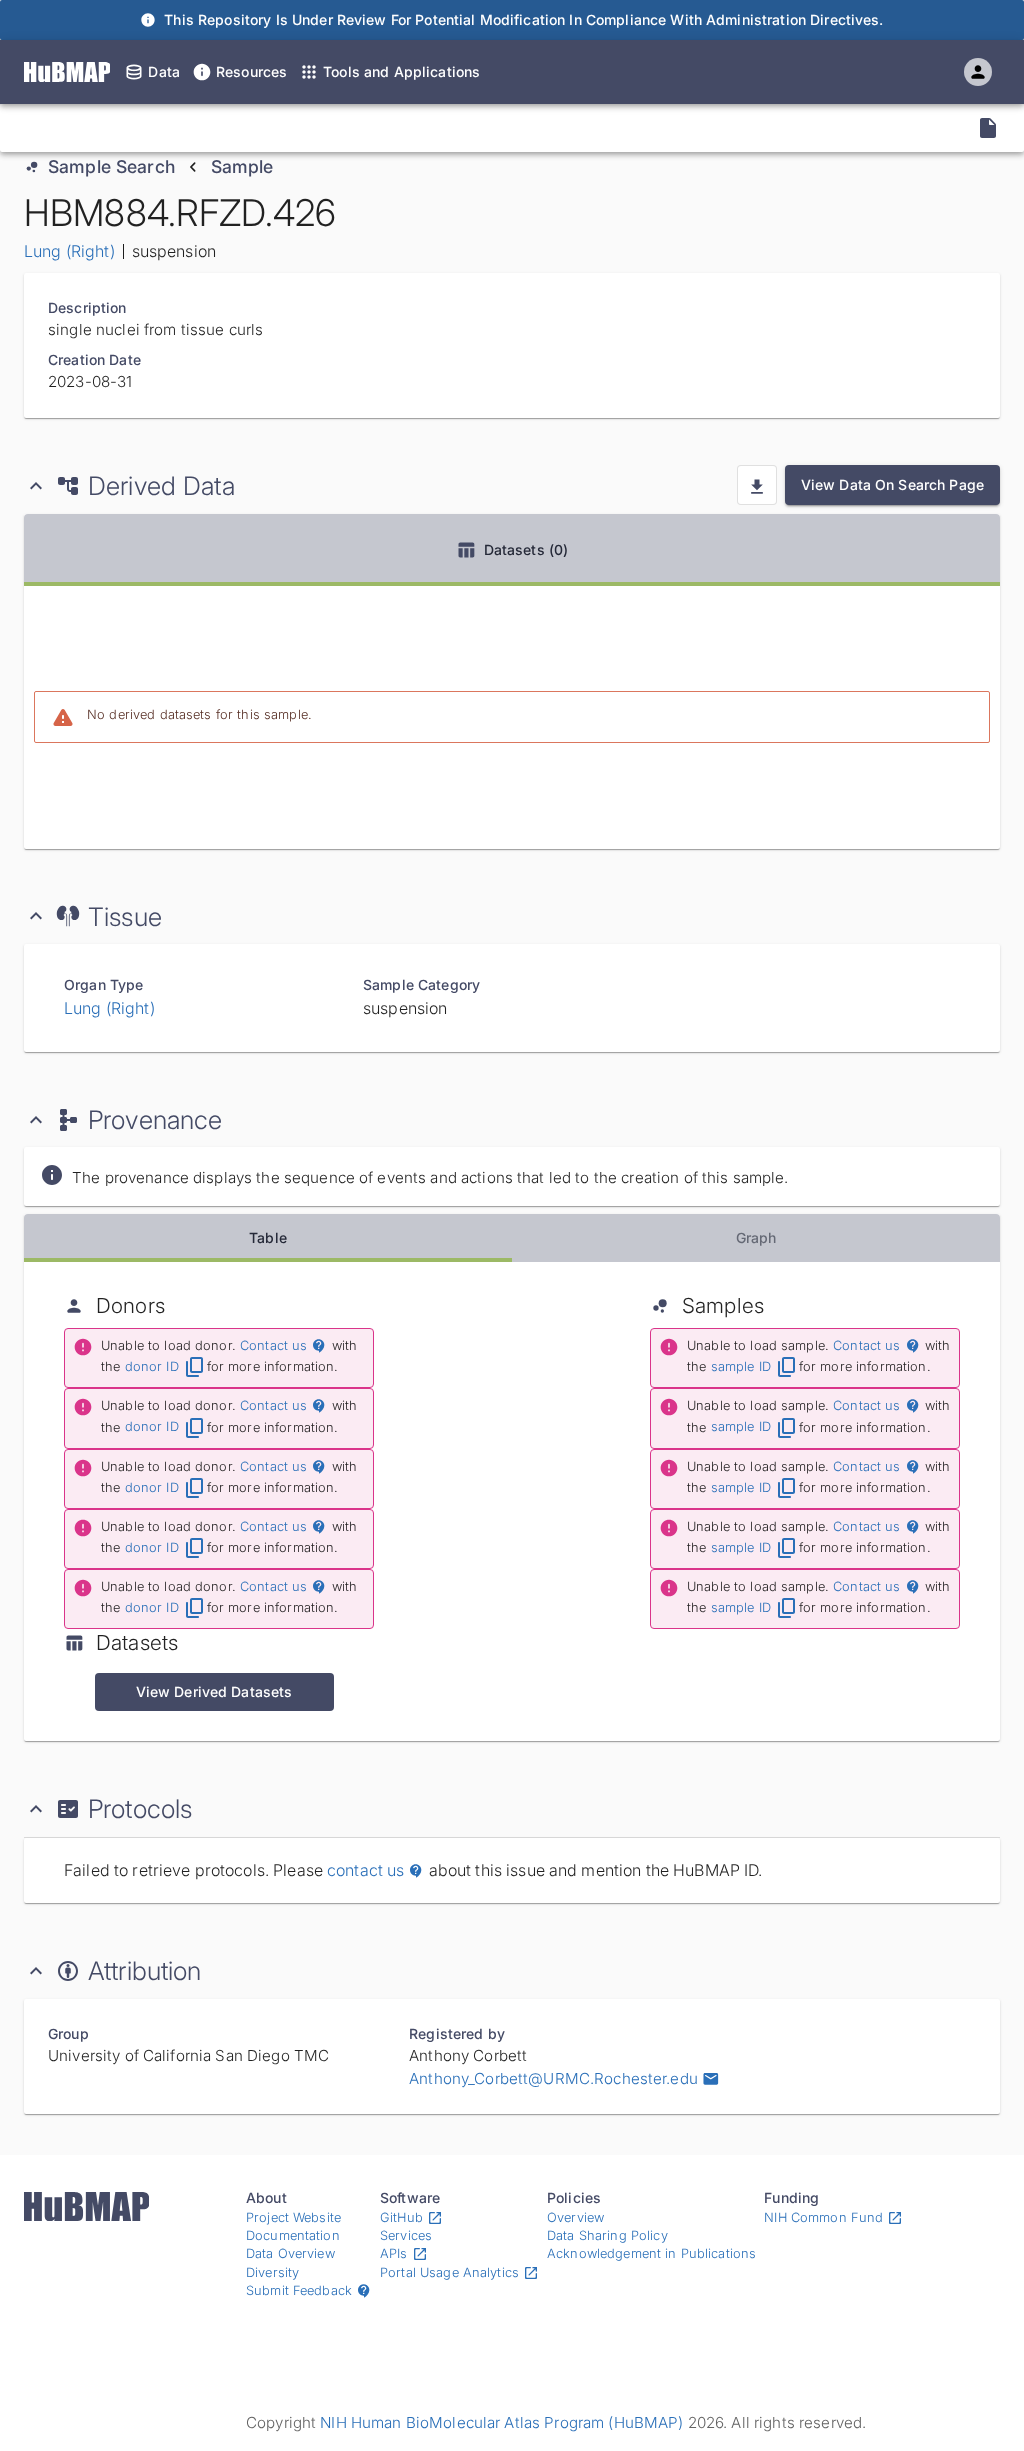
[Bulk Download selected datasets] (757, 485)
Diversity (272, 2272)
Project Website (293, 2217)
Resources (251, 71)
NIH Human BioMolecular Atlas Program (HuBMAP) (501, 2422)
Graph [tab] (756, 1237)
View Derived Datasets (214, 1691)
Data (164, 71)
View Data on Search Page (892, 484)
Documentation (293, 2235)
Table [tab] (268, 1237)
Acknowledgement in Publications (651, 2253)
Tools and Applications (401, 71)
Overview (575, 2217)
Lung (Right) (69, 251)
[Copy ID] (200, 128)
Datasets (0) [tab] (526, 549)
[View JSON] (988, 128)
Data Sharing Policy (607, 2235)
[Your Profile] (978, 72)
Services (406, 2235)
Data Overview (290, 2253)
